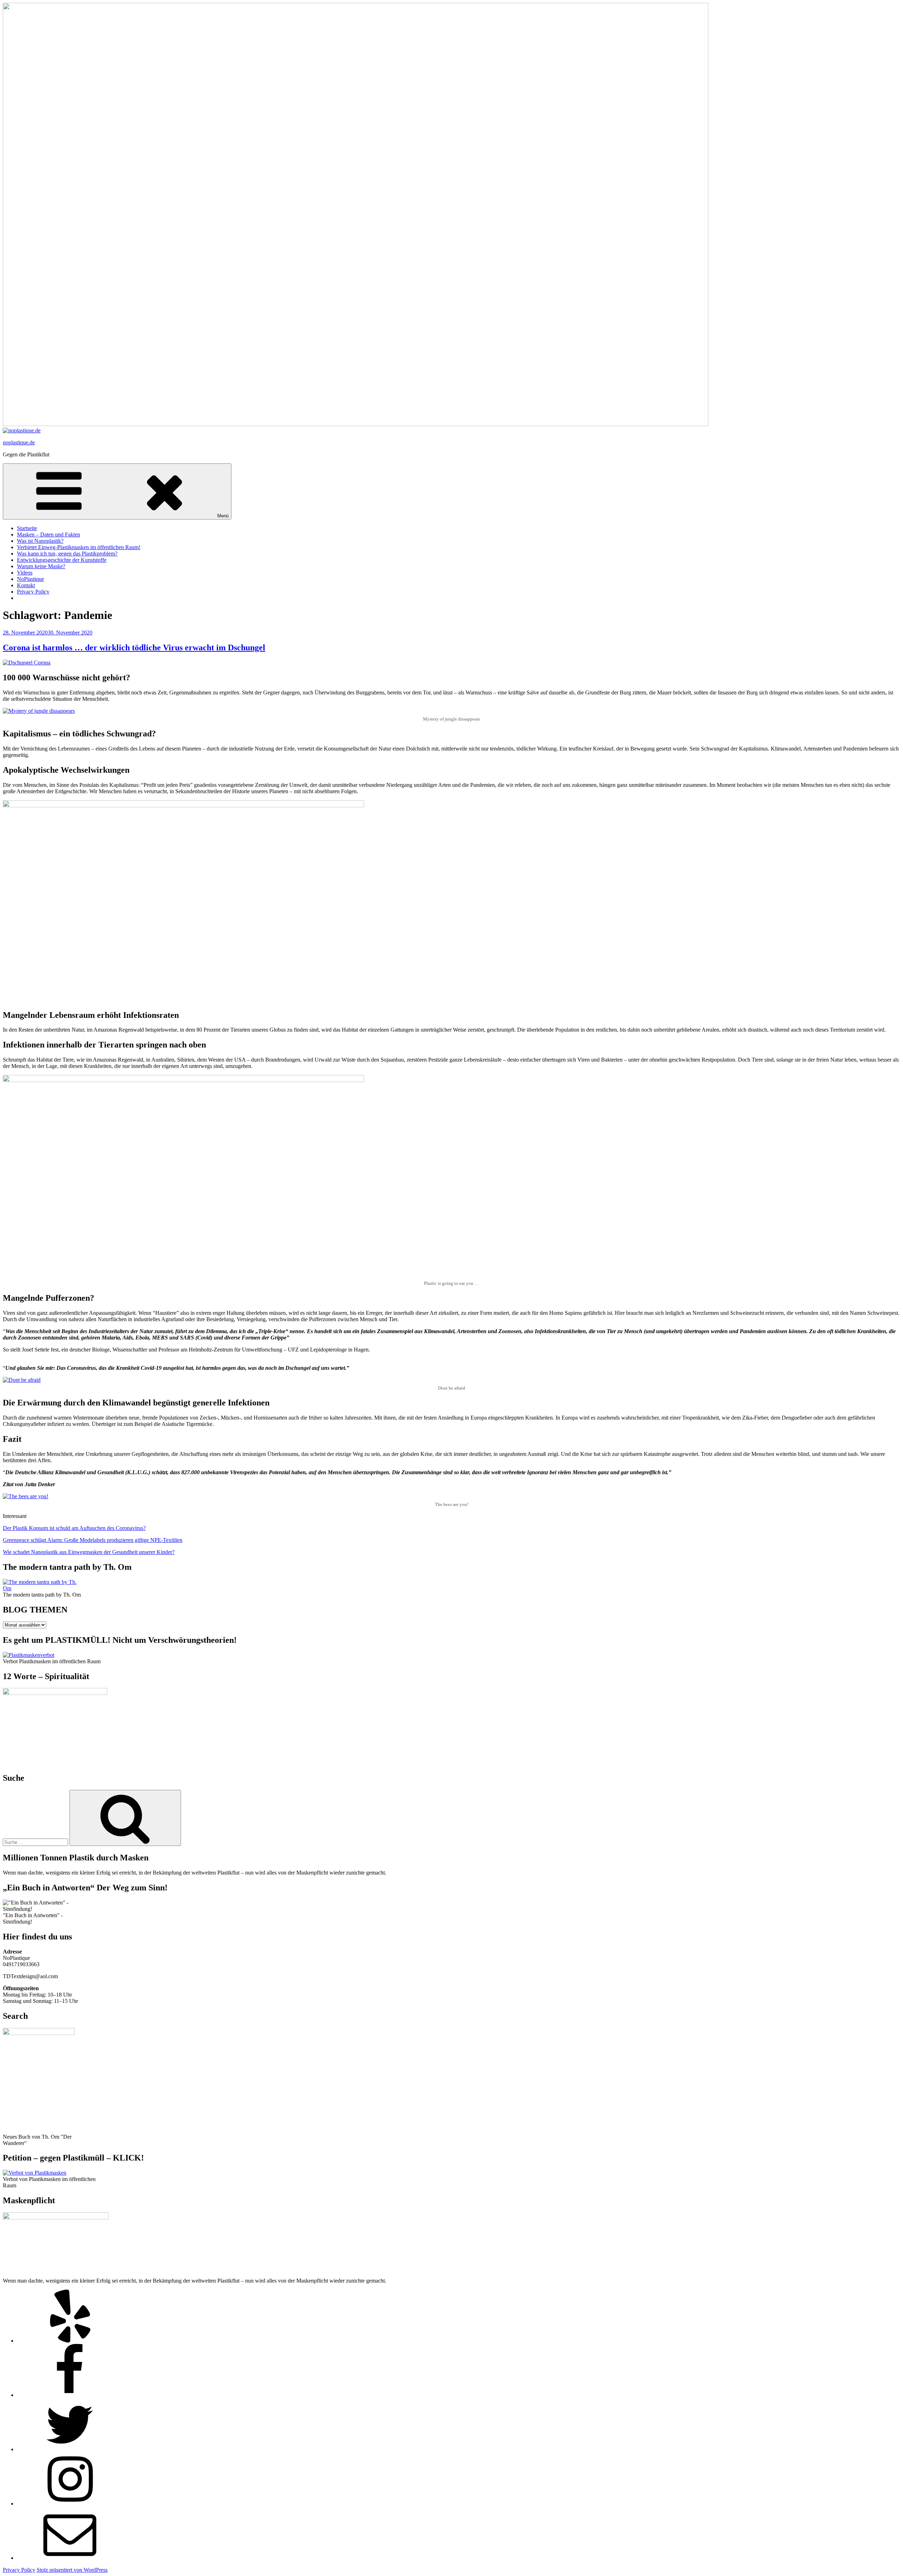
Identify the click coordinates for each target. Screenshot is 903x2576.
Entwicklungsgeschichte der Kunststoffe (62, 560)
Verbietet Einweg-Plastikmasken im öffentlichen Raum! (79, 547)
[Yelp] (70, 2341)
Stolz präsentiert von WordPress (72, 2570)
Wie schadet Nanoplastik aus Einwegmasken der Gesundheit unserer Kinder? (89, 1552)
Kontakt (26, 585)
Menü (223, 516)
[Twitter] (70, 2449)
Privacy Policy (33, 592)
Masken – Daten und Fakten (49, 534)
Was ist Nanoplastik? (40, 541)
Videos (25, 573)
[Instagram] (70, 2504)
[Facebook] (70, 2395)
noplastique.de (19, 442)
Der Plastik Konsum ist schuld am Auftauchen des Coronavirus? (74, 1528)
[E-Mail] (70, 2558)
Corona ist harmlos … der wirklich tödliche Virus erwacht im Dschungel (134, 648)
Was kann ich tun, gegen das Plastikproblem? (67, 554)
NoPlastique (31, 579)
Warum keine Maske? (41, 566)
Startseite (27, 528)
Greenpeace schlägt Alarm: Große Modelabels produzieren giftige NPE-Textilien (93, 1540)
